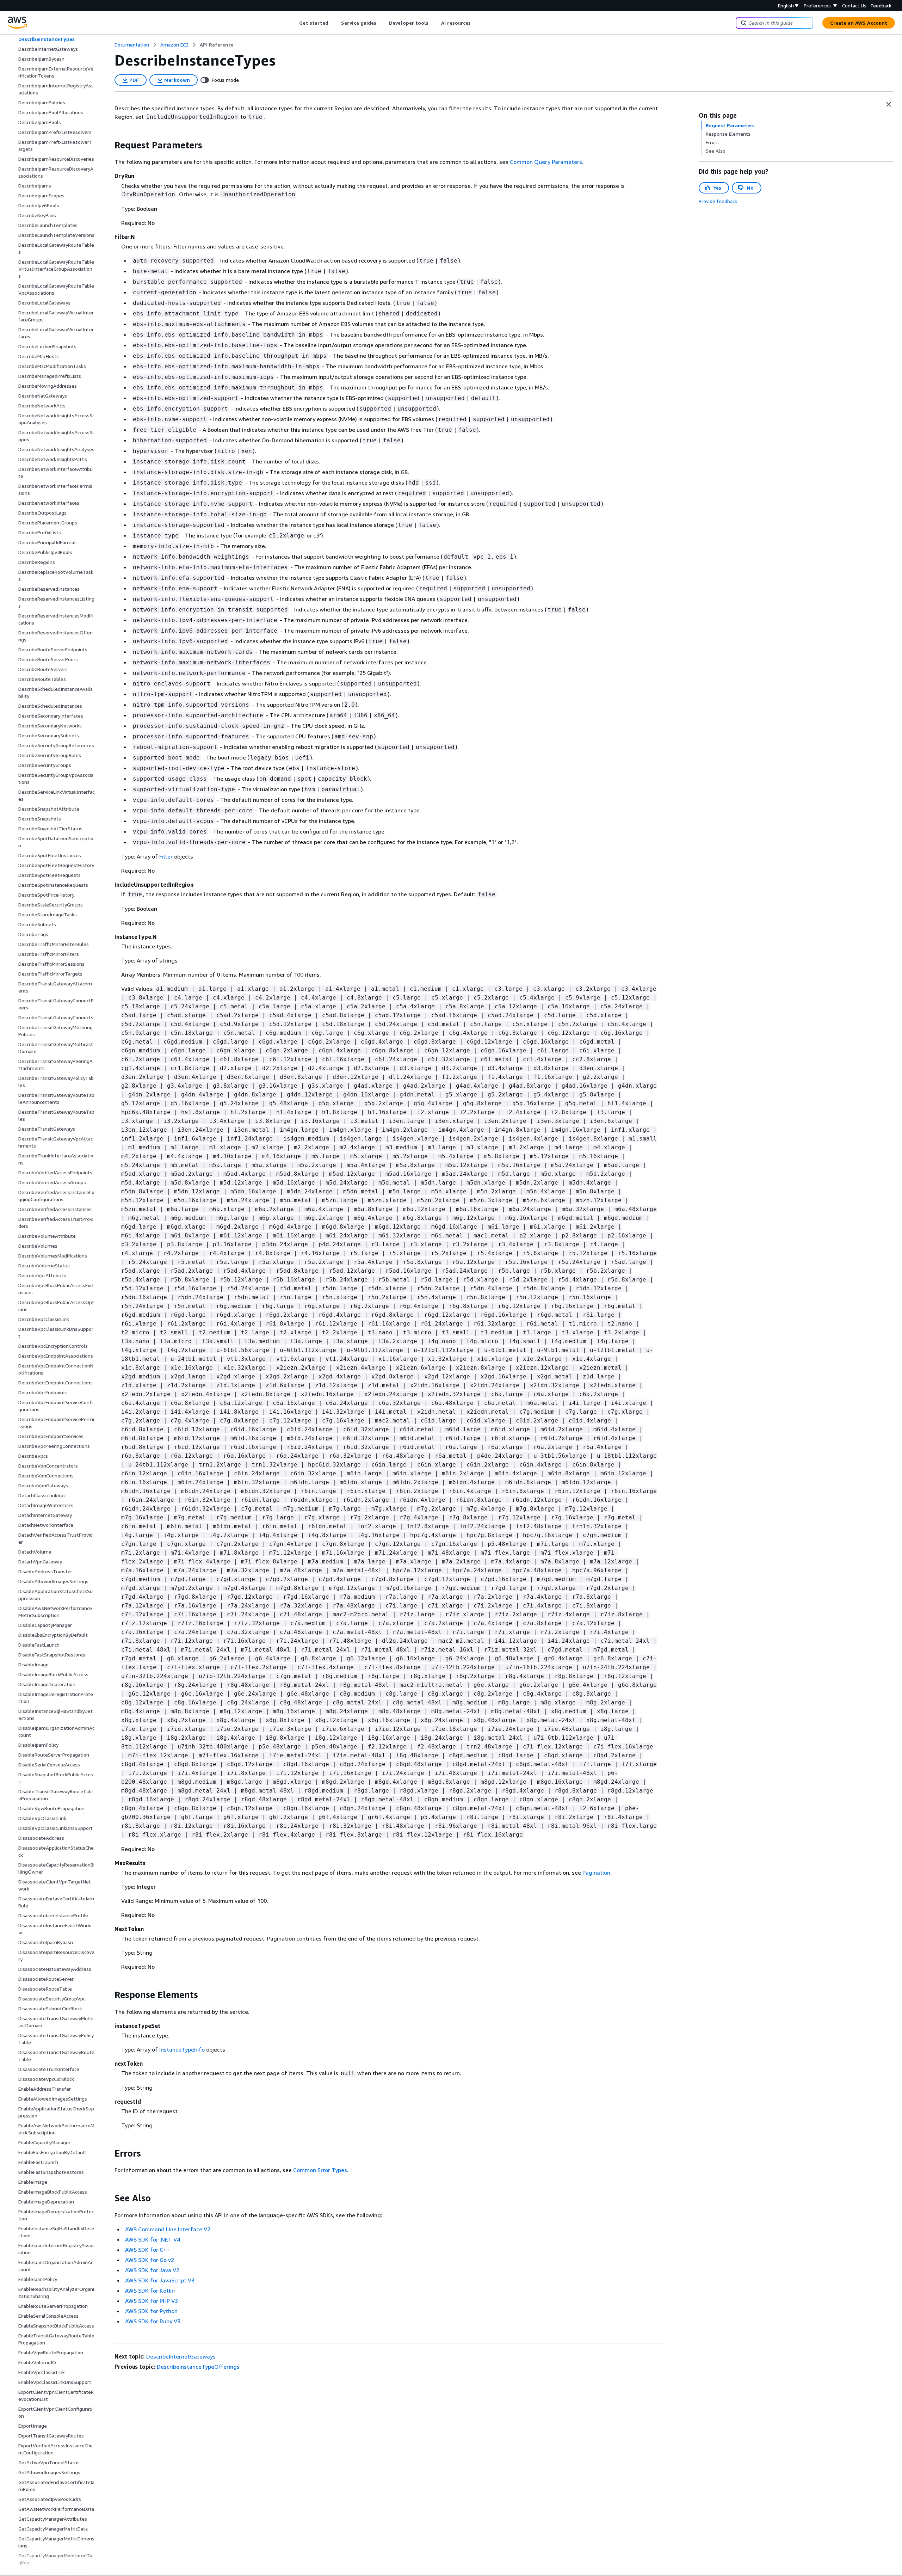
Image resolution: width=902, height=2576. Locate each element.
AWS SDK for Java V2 (152, 2270)
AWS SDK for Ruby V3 (153, 2321)
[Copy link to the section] (109, 145)
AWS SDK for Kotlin (150, 2291)
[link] (217, 45)
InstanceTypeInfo (182, 2049)
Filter (166, 856)
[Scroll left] (294, 23)
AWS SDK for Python (151, 2311)
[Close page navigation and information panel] (889, 104)
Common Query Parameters (546, 162)
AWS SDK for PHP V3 (152, 2301)
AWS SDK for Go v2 (150, 2260)
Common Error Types (320, 2170)
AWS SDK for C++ (147, 2250)
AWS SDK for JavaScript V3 (160, 2280)
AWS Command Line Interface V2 (168, 2229)
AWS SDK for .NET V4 (153, 2239)
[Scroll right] (476, 23)
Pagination (596, 1873)
